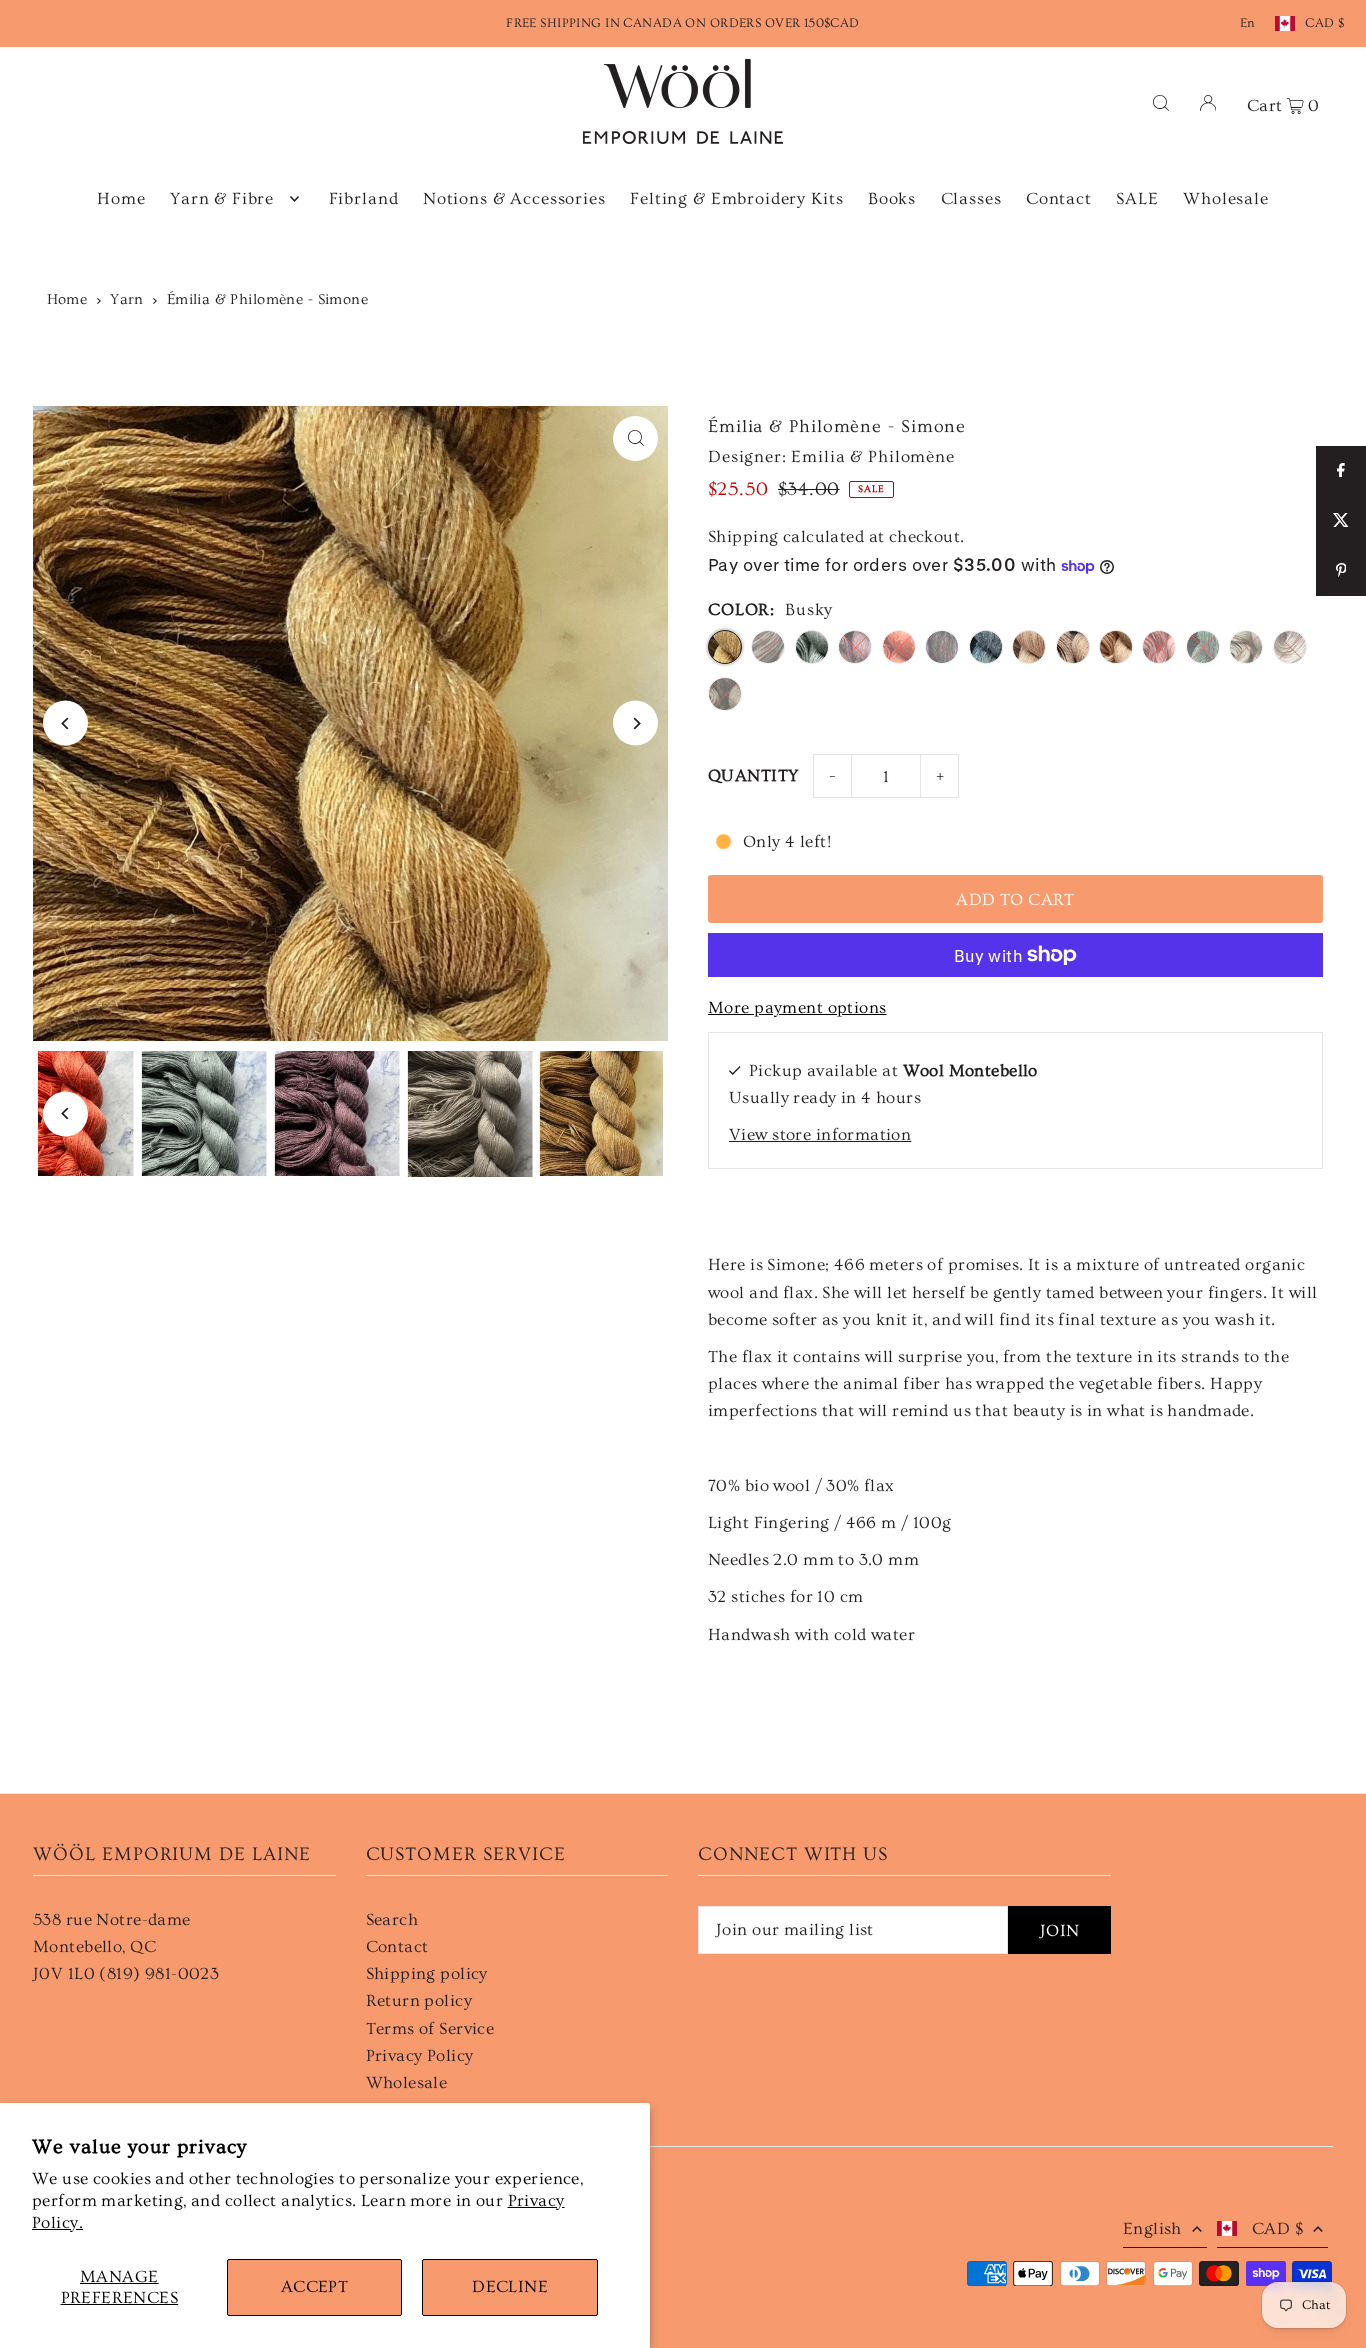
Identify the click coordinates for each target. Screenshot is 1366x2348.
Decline (510, 2286)
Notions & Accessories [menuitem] (514, 198)
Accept (315, 2286)
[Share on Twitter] (1341, 521)
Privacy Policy (420, 2055)
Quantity (753, 775)
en (1248, 23)
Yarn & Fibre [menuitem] (222, 198)
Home (67, 299)
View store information (820, 1134)
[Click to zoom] (635, 438)
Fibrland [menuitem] (364, 198)
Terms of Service (430, 2028)
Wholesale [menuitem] (1226, 198)
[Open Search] (1161, 101)
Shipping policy (427, 1973)
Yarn (127, 299)
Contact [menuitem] (1059, 198)
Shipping (743, 536)
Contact (397, 1946)
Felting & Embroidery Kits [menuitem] (736, 198)
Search (392, 1919)
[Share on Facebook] (1341, 471)
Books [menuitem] (892, 198)
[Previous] (65, 723)
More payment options (797, 1007)
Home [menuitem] (121, 198)
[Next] (635, 723)
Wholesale (407, 2082)
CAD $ (1324, 23)
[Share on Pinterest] (1341, 571)
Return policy (419, 2000)
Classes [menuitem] (971, 198)
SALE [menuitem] (1137, 198)
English (1152, 2228)
